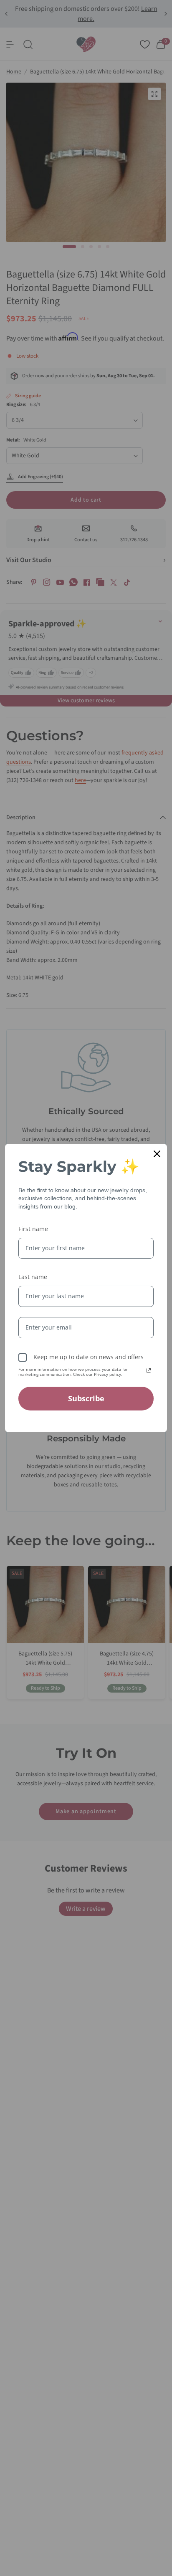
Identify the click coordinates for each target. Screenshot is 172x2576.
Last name (33, 1277)
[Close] (157, 1154)
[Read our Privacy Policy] (149, 1370)
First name (33, 1229)
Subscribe (86, 1398)
